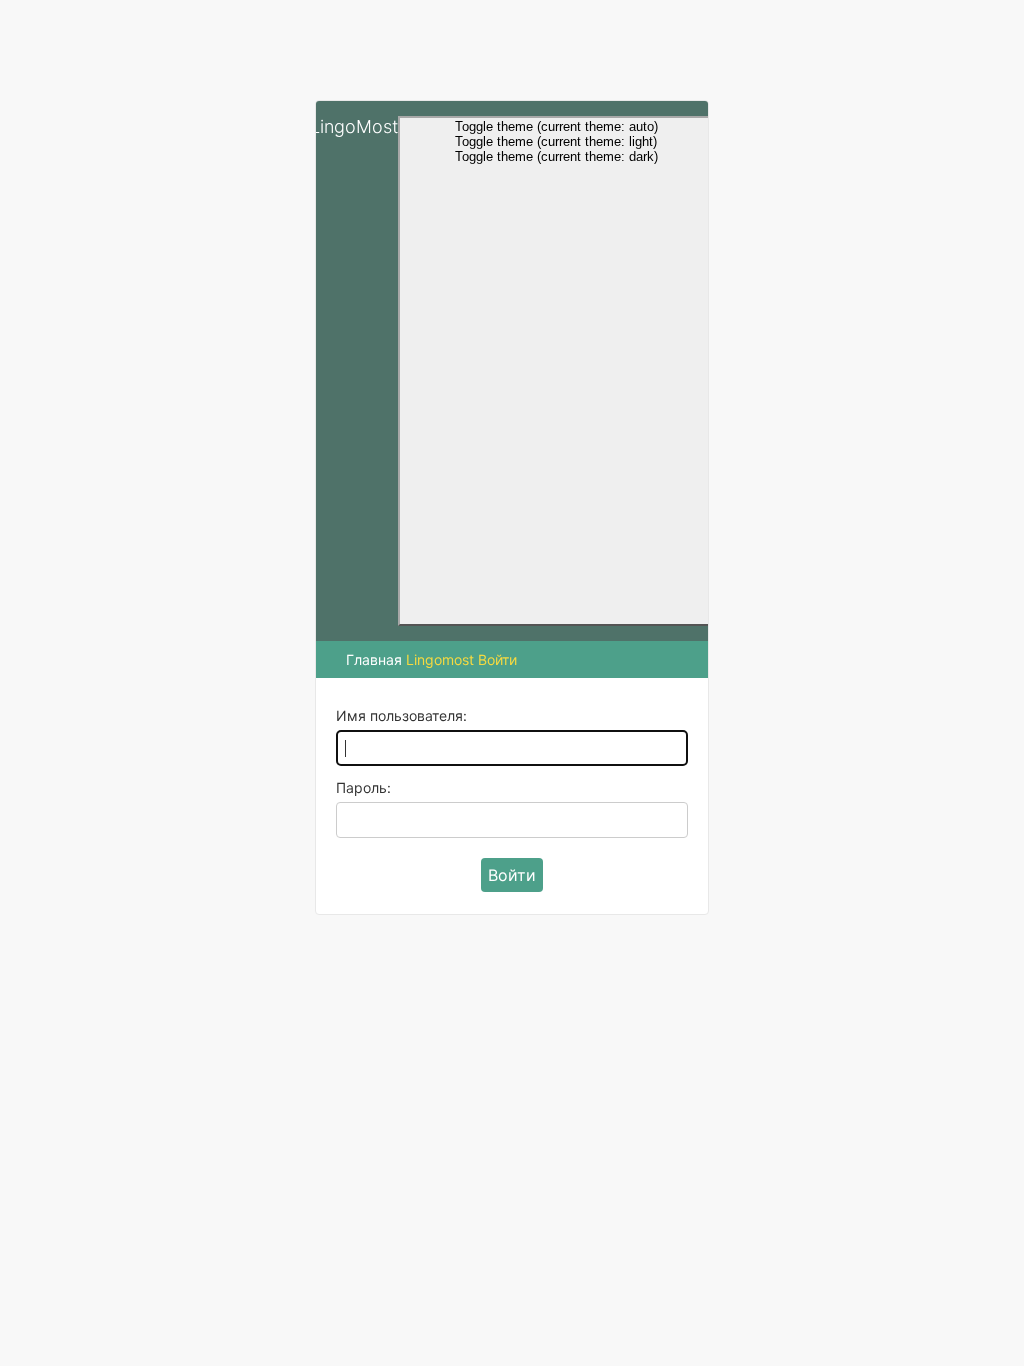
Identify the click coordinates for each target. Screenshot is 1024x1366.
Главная (374, 659)
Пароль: (363, 787)
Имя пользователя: (401, 715)
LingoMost (354, 126)
